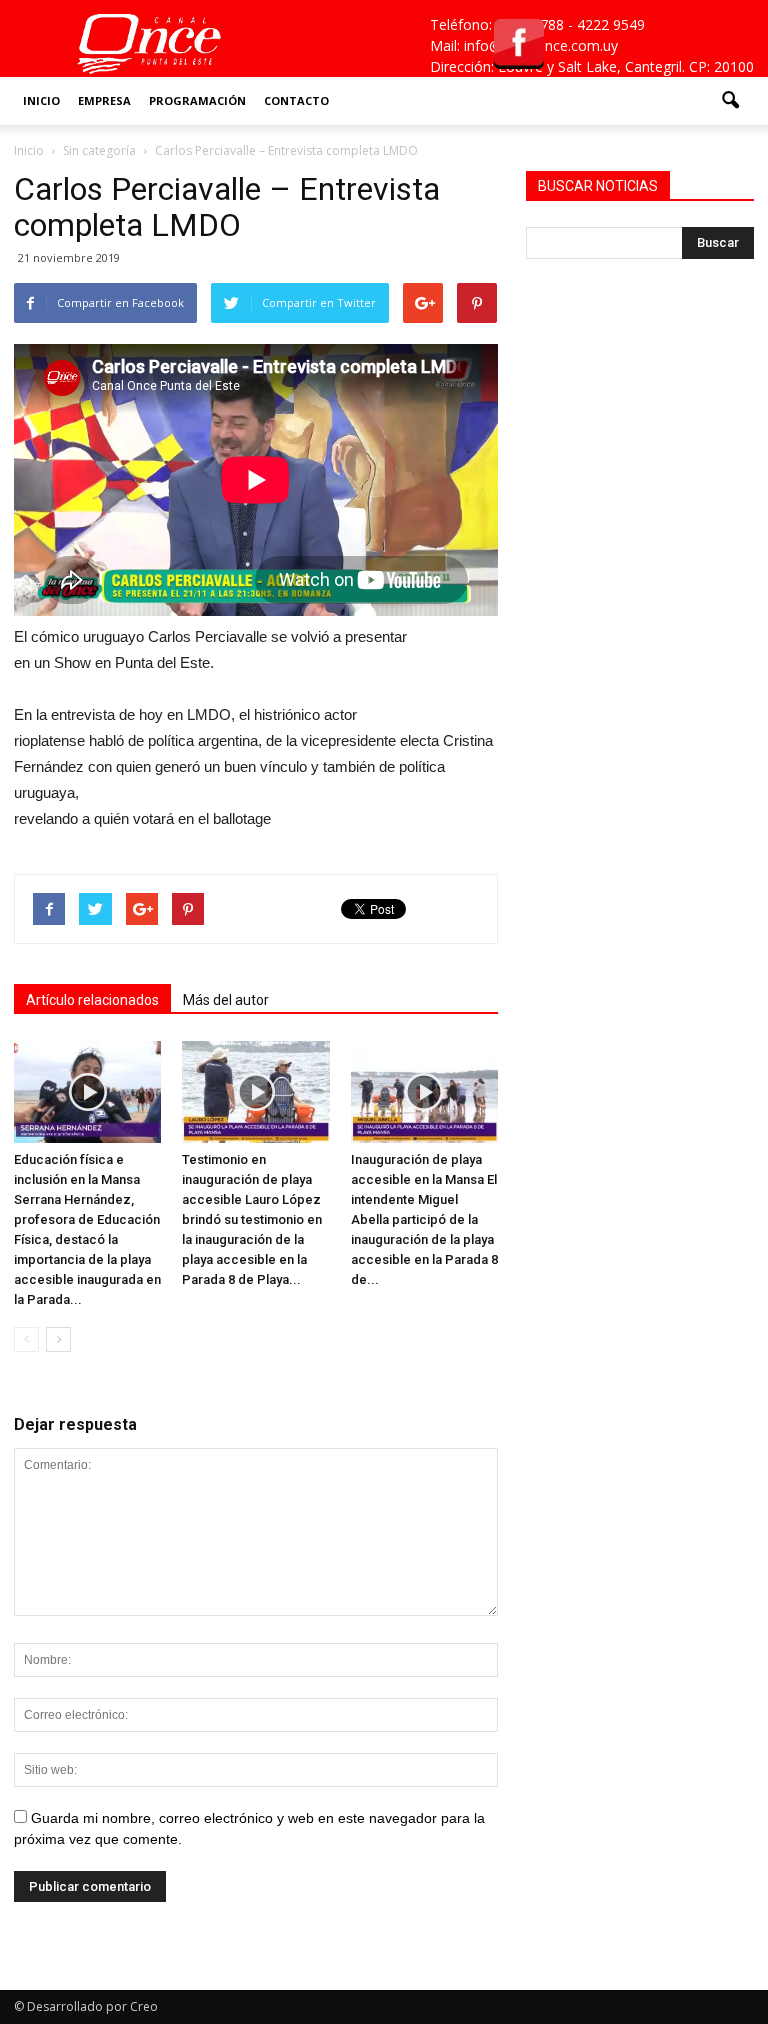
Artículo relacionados (92, 1000)
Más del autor (226, 1000)
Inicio (41, 100)
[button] (730, 101)
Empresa (104, 100)
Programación (197, 100)
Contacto (296, 100)
